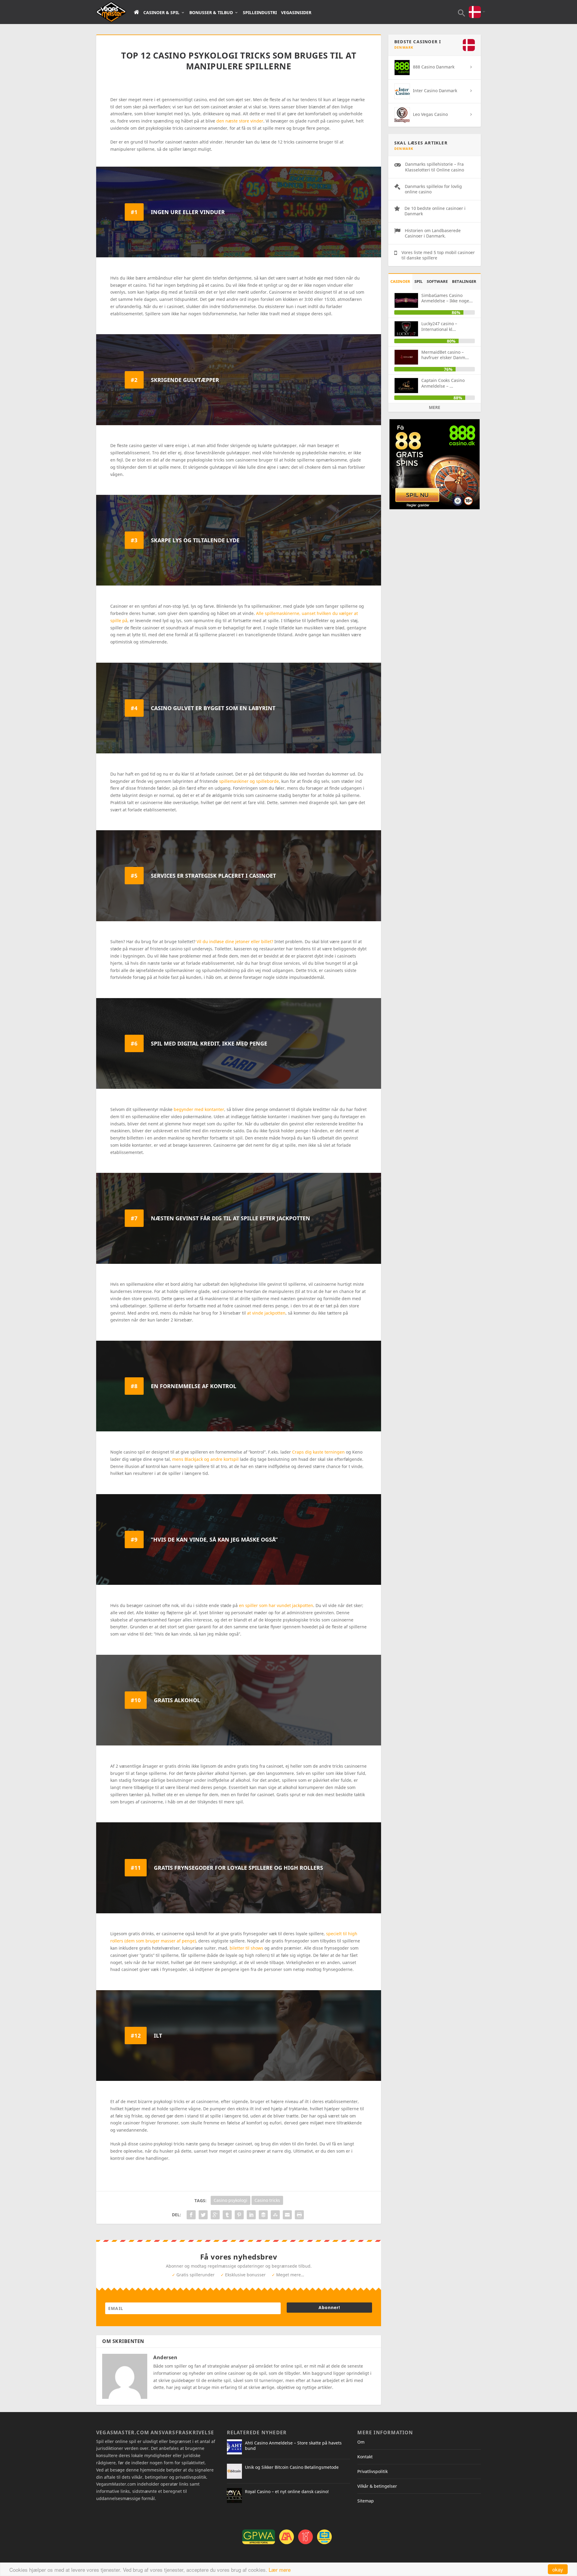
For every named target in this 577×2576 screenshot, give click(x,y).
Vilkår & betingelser (377, 2486)
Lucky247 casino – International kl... (439, 326)
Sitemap (366, 2501)
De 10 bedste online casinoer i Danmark (435, 211)
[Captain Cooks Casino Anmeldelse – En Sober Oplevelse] (406, 385)
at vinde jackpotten (266, 1313)
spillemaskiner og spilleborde (249, 781)
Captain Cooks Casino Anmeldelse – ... (443, 383)
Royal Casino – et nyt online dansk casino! (287, 2491)
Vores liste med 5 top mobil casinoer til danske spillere (438, 255)
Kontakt (365, 2457)
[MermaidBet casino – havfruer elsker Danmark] (406, 357)
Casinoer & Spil (161, 13)
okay (558, 2569)
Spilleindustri (260, 13)
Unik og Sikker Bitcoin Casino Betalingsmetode (292, 2467)
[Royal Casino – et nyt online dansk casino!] (234, 2496)
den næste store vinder (240, 121)
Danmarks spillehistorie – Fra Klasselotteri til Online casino (435, 167)
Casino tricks (267, 2200)
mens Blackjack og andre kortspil (205, 1459)
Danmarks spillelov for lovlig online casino (433, 189)
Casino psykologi (230, 2200)
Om (361, 2442)
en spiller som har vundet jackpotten (276, 1605)
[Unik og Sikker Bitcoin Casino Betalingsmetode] (234, 2471)
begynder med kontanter (199, 1109)
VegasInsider (296, 13)
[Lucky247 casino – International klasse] (406, 329)
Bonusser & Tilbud (211, 13)
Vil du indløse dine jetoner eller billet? (235, 941)
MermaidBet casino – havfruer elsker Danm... (445, 355)
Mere (435, 407)
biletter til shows (246, 1948)
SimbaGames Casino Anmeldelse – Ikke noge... (447, 298)
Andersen (165, 2357)
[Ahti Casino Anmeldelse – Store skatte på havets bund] (234, 2447)
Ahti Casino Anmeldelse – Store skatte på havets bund (293, 2446)
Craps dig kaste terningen (318, 1452)
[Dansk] (475, 8)
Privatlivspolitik (372, 2471)
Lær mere (280, 2570)
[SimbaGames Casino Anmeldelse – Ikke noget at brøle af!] (406, 300)
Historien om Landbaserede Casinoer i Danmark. (433, 233)
